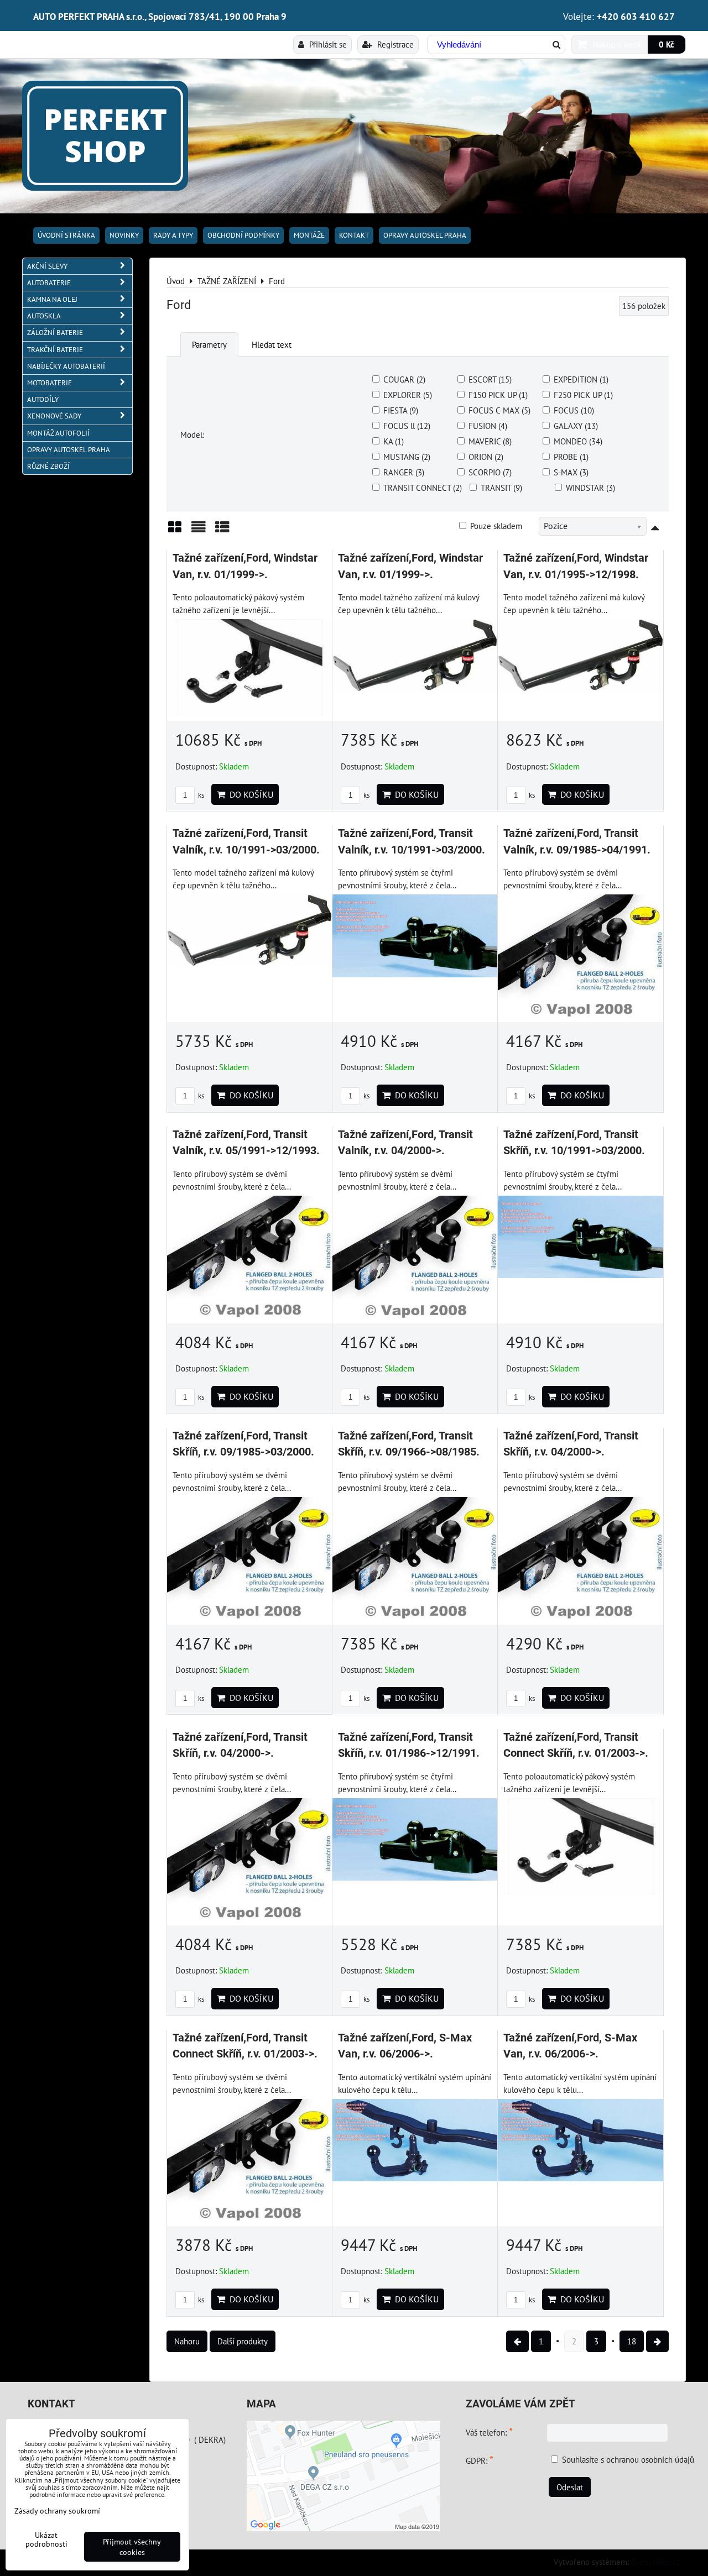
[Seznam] (199, 531)
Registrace (394, 44)
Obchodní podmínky (243, 235)
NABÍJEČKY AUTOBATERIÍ (66, 366)
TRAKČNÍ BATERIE (55, 350)
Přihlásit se (327, 44)
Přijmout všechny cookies (132, 2547)
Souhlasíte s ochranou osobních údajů (628, 2459)
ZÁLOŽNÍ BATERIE (55, 333)
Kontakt (354, 235)
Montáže (309, 235)
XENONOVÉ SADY (54, 416)
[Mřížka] (175, 531)
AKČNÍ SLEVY (47, 266)
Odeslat (570, 2487)
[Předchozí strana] (517, 2341)
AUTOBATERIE (49, 283)
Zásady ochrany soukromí (57, 2510)
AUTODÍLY (43, 399)
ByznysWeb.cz (655, 2562)
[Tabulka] (222, 531)
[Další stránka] (657, 2341)
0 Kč (667, 44)
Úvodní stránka (66, 235)
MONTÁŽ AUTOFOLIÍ (58, 433)
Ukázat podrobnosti (46, 2540)
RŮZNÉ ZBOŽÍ (48, 466)
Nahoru (187, 2341)
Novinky (124, 235)
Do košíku (249, 794)
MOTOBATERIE (50, 383)
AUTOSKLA (44, 316)
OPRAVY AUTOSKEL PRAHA (425, 235)
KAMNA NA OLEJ (52, 299)
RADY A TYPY (173, 235)
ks (200, 795)
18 (632, 2341)
